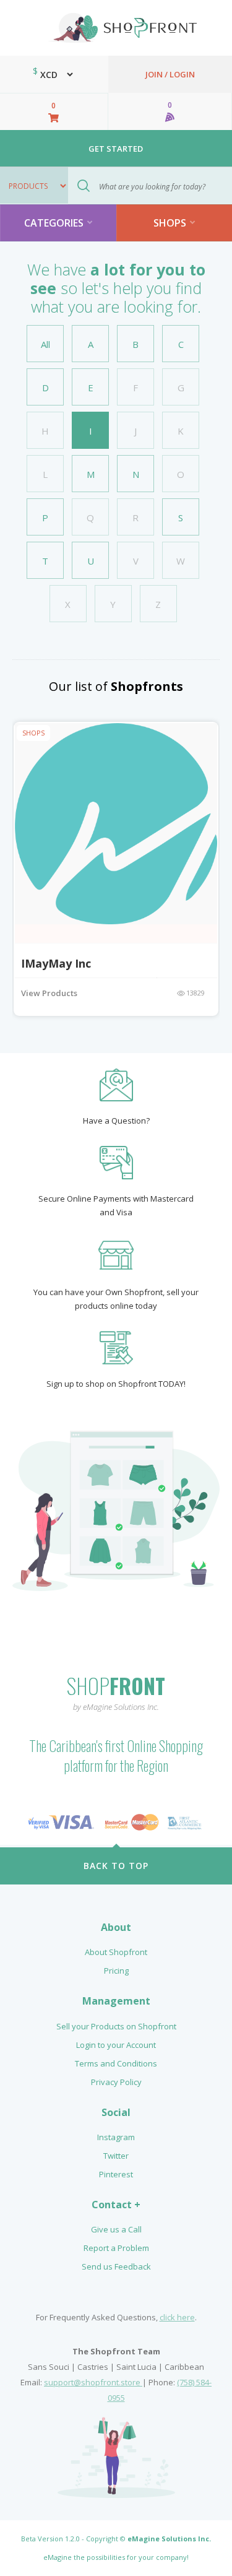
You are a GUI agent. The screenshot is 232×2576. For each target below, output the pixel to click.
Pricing (116, 1971)
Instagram (116, 2137)
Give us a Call (116, 2229)
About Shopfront (116, 1952)
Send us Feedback (116, 2266)
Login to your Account (116, 2045)
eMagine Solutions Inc (168, 2539)
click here (177, 2317)
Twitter (116, 2156)
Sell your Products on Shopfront (116, 2026)
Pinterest (116, 2174)
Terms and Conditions (116, 2063)
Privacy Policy (116, 2082)
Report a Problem (116, 2248)
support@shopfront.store (93, 2382)
